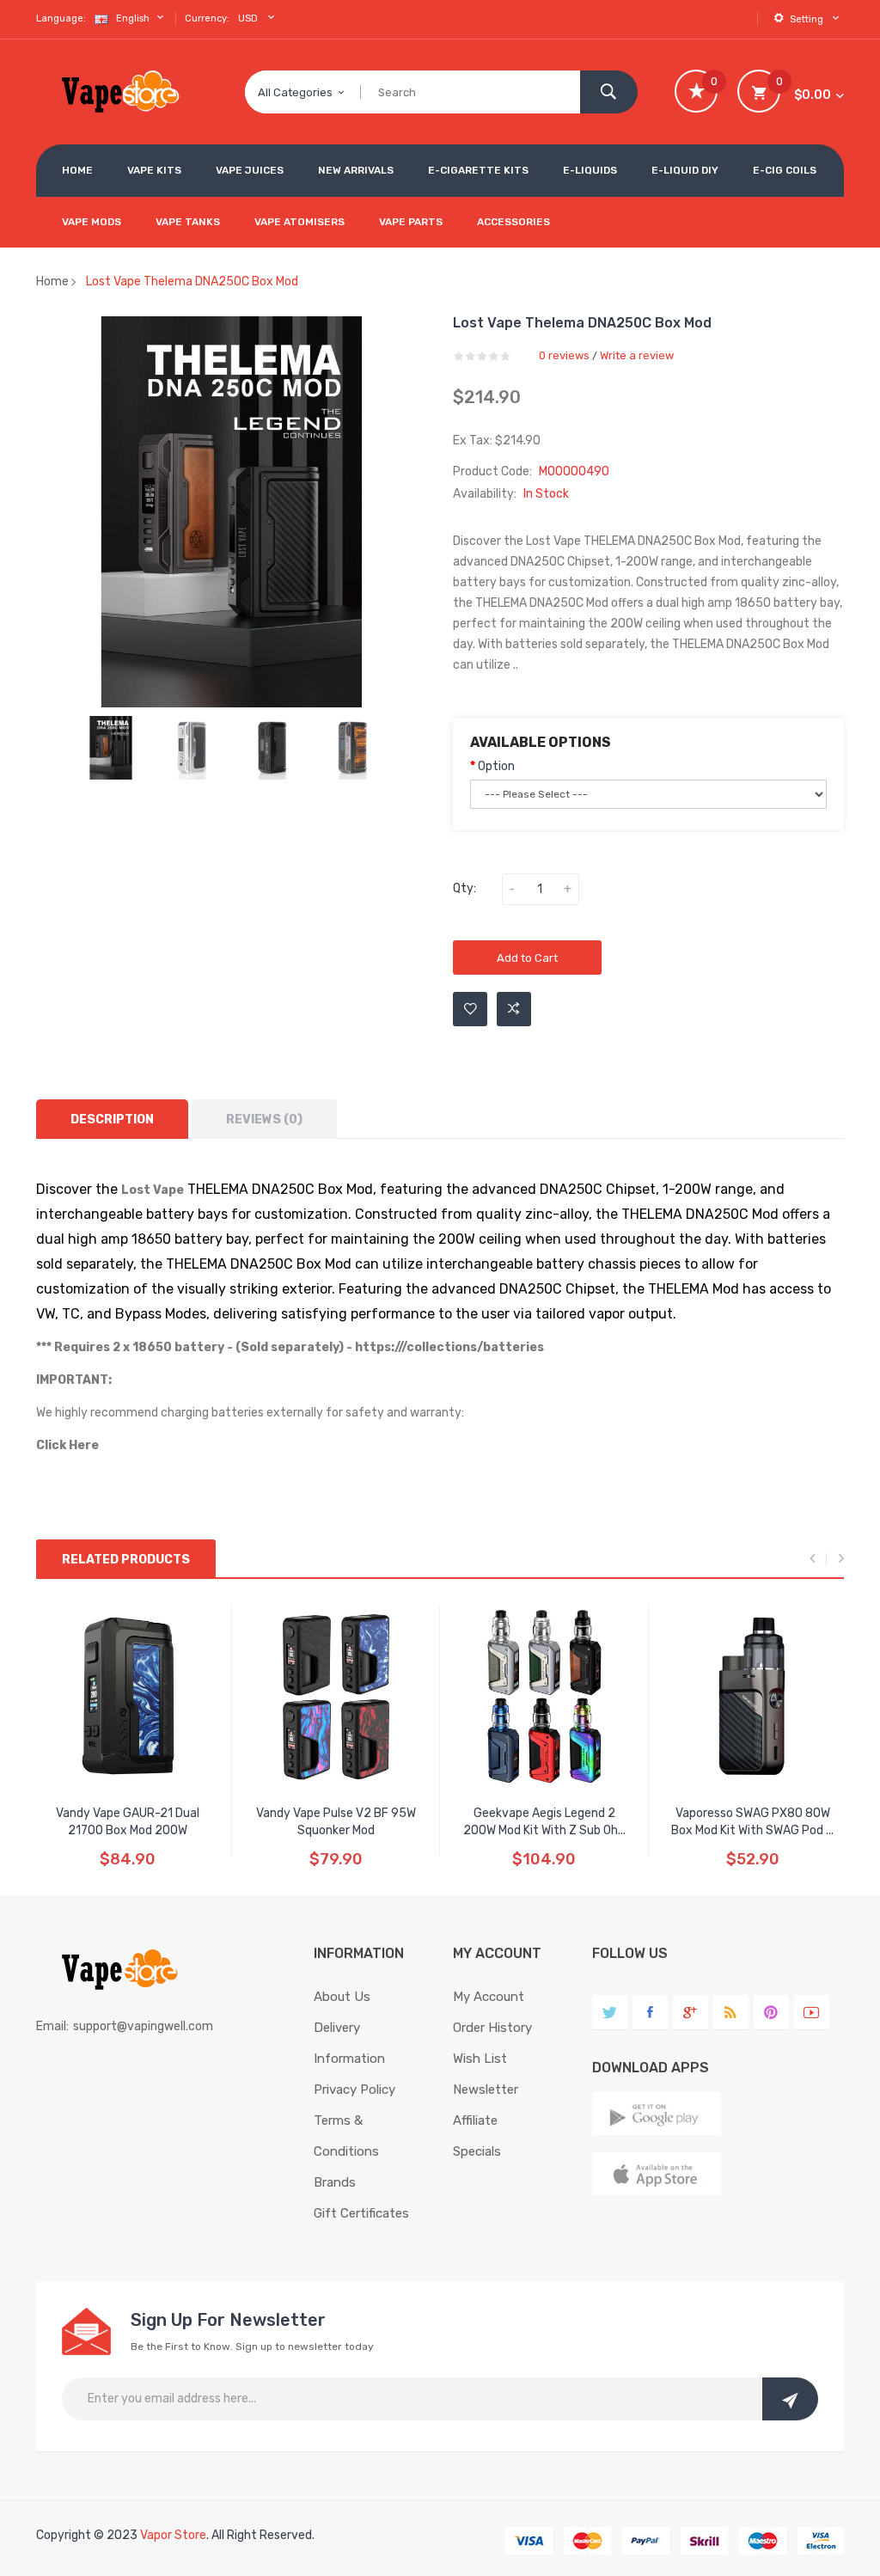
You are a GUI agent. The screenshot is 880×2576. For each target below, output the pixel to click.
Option (496, 766)
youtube (812, 2013)
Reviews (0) (264, 1120)
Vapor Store (173, 2535)
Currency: (207, 18)
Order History (492, 2028)
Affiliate (475, 2120)
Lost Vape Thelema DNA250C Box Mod (192, 281)
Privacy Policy (354, 2090)
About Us (342, 1997)
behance (731, 2013)
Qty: (464, 888)
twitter (610, 2013)
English (134, 18)
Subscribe (790, 2399)
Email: (52, 2026)
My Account (489, 1997)
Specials (477, 2151)
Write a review (637, 355)
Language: (61, 18)
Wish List (480, 2059)
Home (52, 281)
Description (112, 1120)
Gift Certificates (361, 2213)
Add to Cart (527, 958)
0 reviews (564, 355)
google (691, 2013)
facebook (650, 2013)
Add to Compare (514, 1009)
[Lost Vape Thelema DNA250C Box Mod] (111, 748)
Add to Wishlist (470, 1009)
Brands (335, 2182)
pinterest (771, 2013)
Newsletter (486, 2090)
